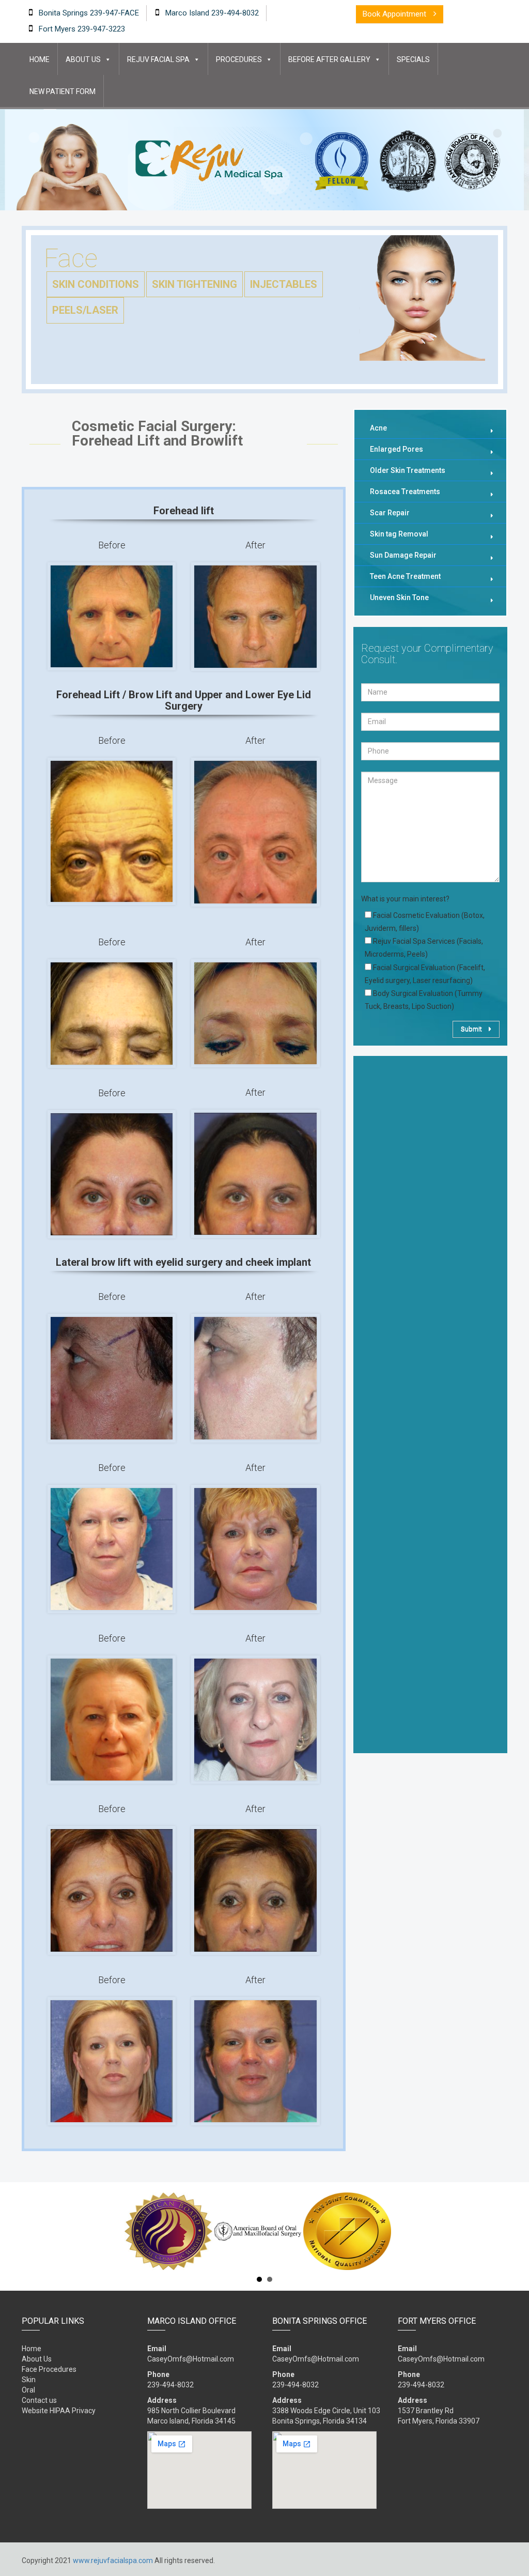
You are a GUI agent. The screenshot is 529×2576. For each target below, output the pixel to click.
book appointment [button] (395, 14)
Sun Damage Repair (403, 555)
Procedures (239, 59)
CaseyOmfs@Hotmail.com (191, 2359)
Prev (27, 2231)
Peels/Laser (85, 310)
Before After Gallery (329, 59)
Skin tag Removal (399, 534)
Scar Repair (390, 513)
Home (40, 59)
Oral (28, 2390)
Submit (472, 1029)
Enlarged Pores (396, 449)
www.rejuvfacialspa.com (113, 2560)
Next (502, 2231)
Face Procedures (49, 2369)
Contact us (39, 2400)
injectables (284, 284)
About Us (83, 59)
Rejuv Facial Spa (158, 59)
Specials (413, 59)
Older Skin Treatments (408, 470)
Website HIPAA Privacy (59, 2411)
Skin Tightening (195, 284)
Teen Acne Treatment (405, 576)
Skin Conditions (96, 284)
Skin (29, 2380)
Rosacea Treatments (405, 492)
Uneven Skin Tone (399, 597)
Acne (378, 428)
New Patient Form (63, 91)
